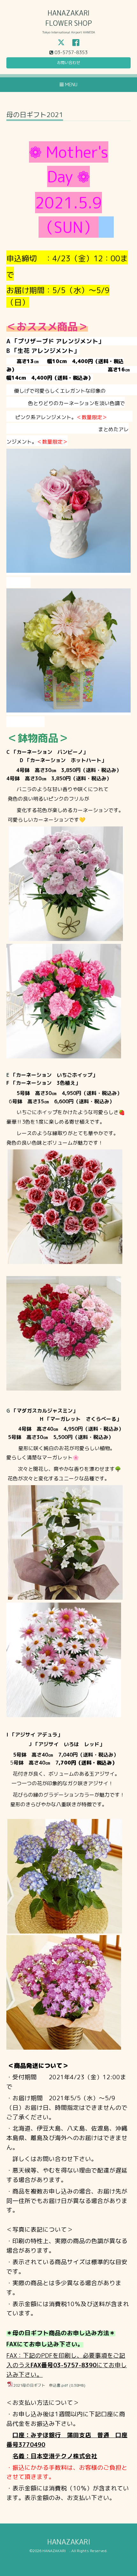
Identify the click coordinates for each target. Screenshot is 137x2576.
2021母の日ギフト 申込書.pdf (41, 2385)
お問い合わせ (68, 63)
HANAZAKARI (72, 2542)
